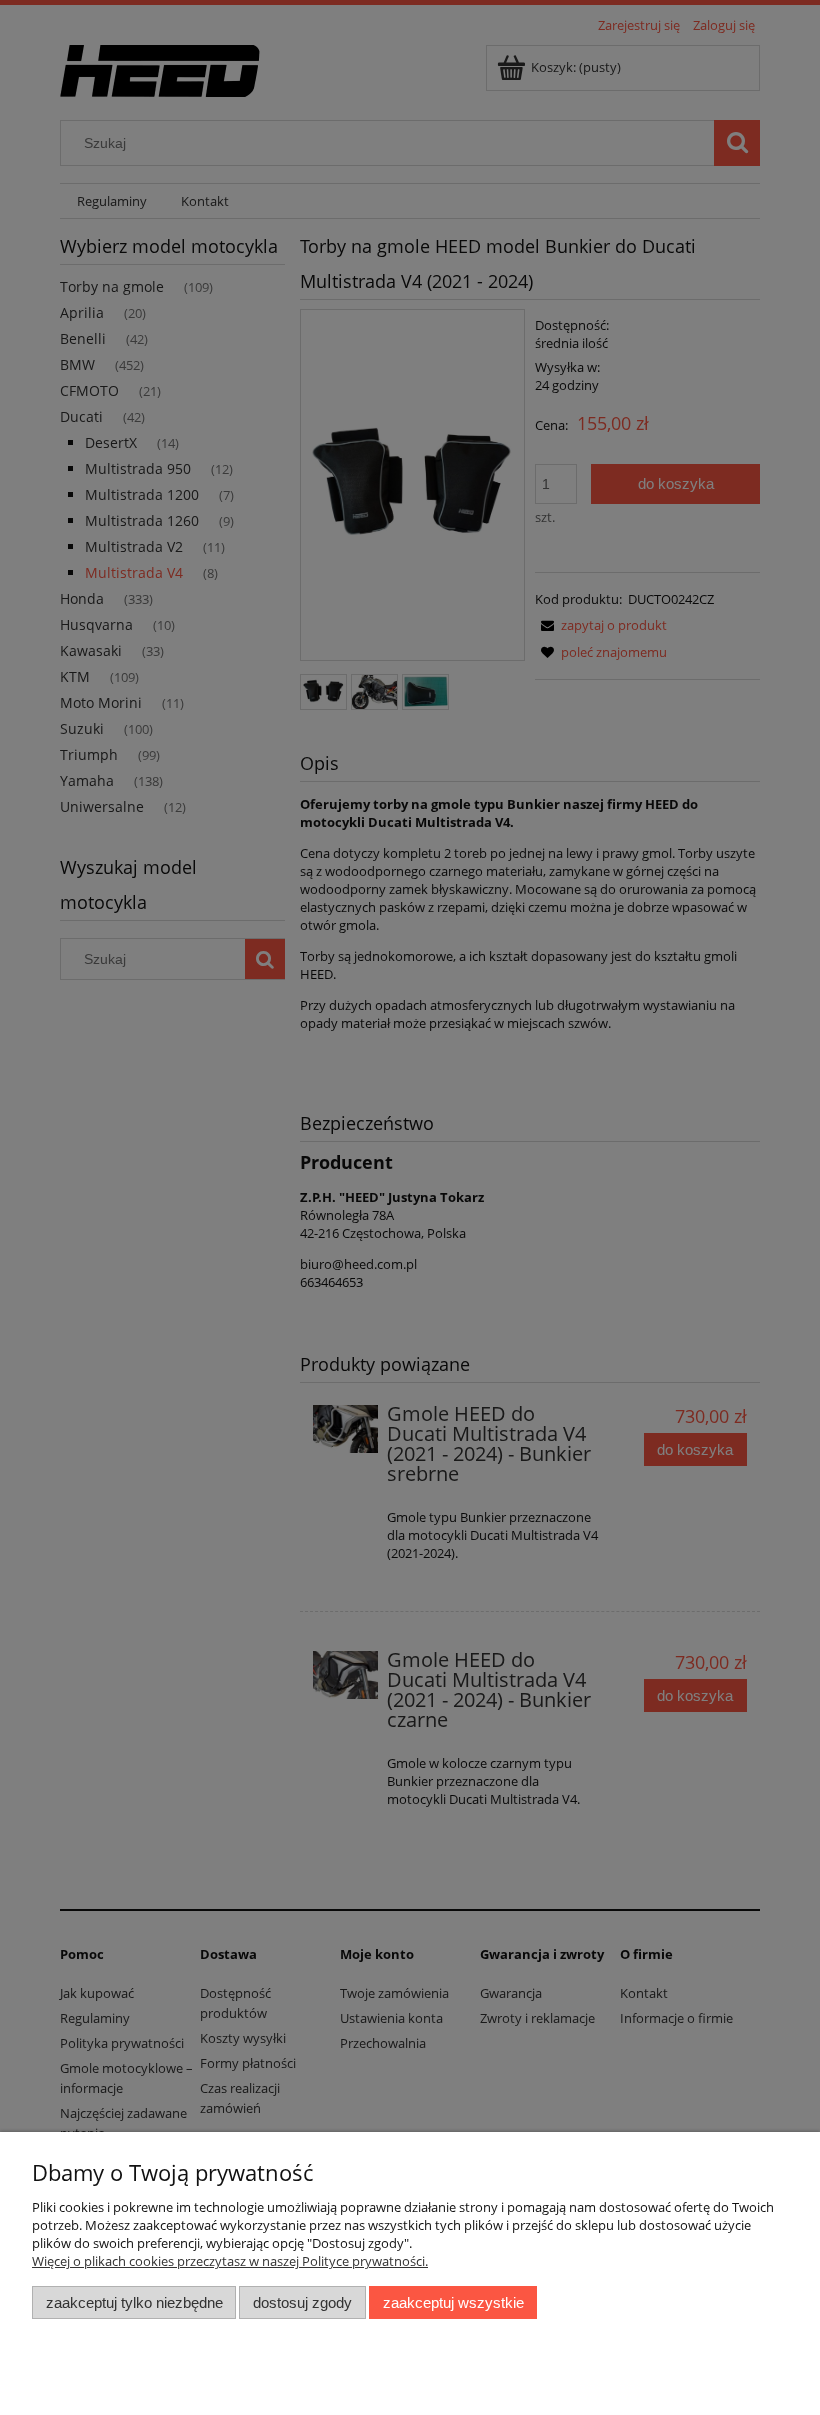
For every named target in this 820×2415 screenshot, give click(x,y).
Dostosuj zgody (302, 2302)
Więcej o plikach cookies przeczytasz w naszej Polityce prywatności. (230, 2261)
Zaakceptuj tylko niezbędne (134, 2302)
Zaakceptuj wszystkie (453, 2302)
